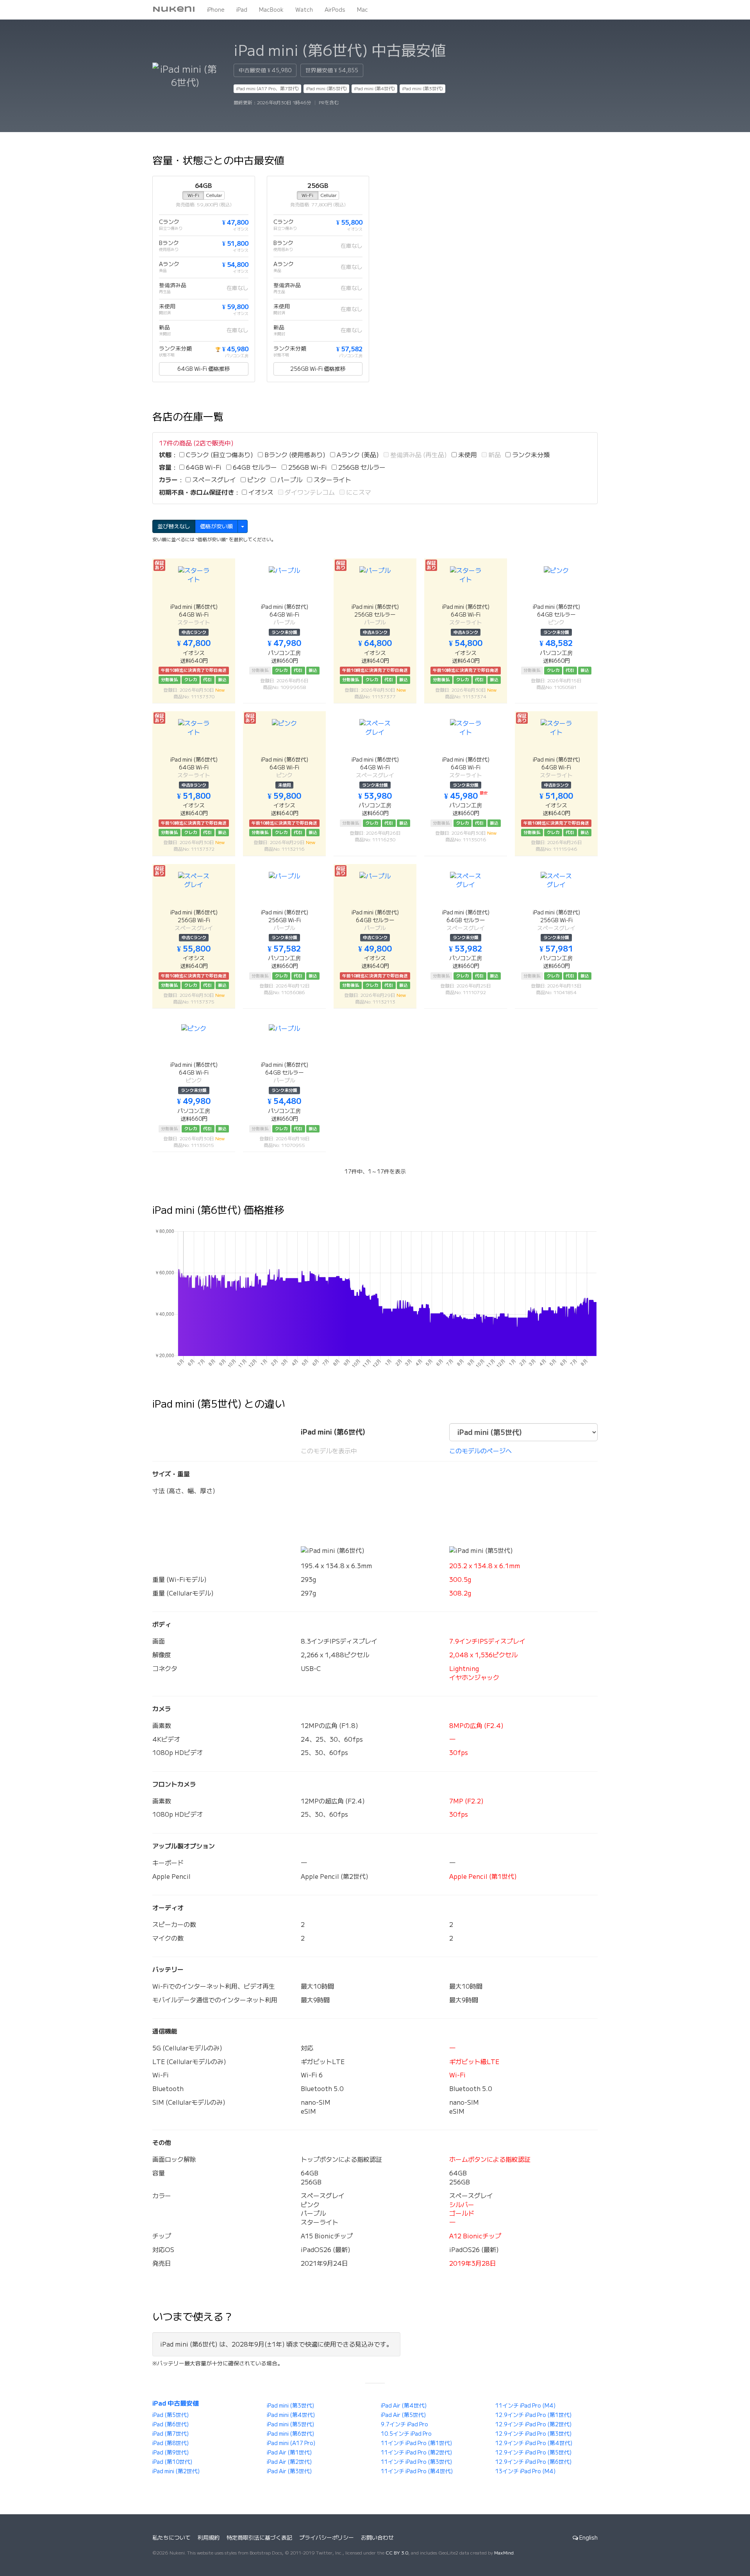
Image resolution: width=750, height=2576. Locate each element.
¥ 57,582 (349, 349)
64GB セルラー (254, 467)
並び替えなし (174, 526)
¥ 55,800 (349, 222)
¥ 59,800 (235, 307)
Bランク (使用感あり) (294, 455)
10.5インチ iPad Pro (406, 2434)
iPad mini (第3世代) (422, 89)
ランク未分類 (530, 455)
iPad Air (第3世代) (289, 2471)
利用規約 (209, 2538)
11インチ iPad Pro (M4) (525, 2406)
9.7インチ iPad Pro (404, 2424)
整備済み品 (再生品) (418, 455)
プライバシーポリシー (327, 2538)
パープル (289, 480)
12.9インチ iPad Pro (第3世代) (533, 2434)
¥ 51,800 (235, 243)
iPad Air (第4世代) (404, 2406)
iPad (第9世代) (171, 2453)
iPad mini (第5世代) (326, 89)
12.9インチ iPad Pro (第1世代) (533, 2415)
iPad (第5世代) (171, 2415)
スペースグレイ (213, 480)
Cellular (214, 195)
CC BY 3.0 (397, 2553)
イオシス (260, 492)
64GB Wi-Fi (203, 467)
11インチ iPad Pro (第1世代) (416, 2443)
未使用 (467, 455)
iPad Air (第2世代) (289, 2462)
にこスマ (358, 492)
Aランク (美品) (357, 455)
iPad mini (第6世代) (290, 2434)
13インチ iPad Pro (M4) (525, 2471)
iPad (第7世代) (171, 2434)
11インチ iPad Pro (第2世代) (416, 2453)
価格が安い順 (216, 526)
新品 (494, 455)
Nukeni (174, 10)
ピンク (256, 480)
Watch (304, 10)
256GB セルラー (361, 467)
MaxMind (504, 2553)
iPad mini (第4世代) (374, 89)
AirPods (335, 10)
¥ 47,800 (235, 222)
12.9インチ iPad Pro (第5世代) (533, 2453)
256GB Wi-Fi (307, 467)
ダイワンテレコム (309, 492)
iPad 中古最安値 (176, 2403)
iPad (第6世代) (171, 2424)
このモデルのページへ (480, 1451)
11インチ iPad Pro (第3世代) (416, 2462)
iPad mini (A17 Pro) (291, 2443)
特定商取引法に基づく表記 (259, 2538)
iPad (242, 10)
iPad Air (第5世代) (403, 2415)
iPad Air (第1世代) (289, 2453)
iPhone (216, 10)
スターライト (332, 480)
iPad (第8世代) (171, 2443)
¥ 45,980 (232, 349)
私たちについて (171, 2538)
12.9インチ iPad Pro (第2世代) (533, 2424)
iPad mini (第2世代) (176, 2471)
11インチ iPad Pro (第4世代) (417, 2471)
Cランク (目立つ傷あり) (219, 455)
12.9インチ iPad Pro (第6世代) (533, 2462)
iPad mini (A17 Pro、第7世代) (267, 89)
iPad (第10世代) (172, 2462)
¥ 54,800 (235, 265)
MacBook (271, 10)
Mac (362, 10)
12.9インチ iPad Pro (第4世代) (534, 2443)
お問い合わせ (377, 2538)
